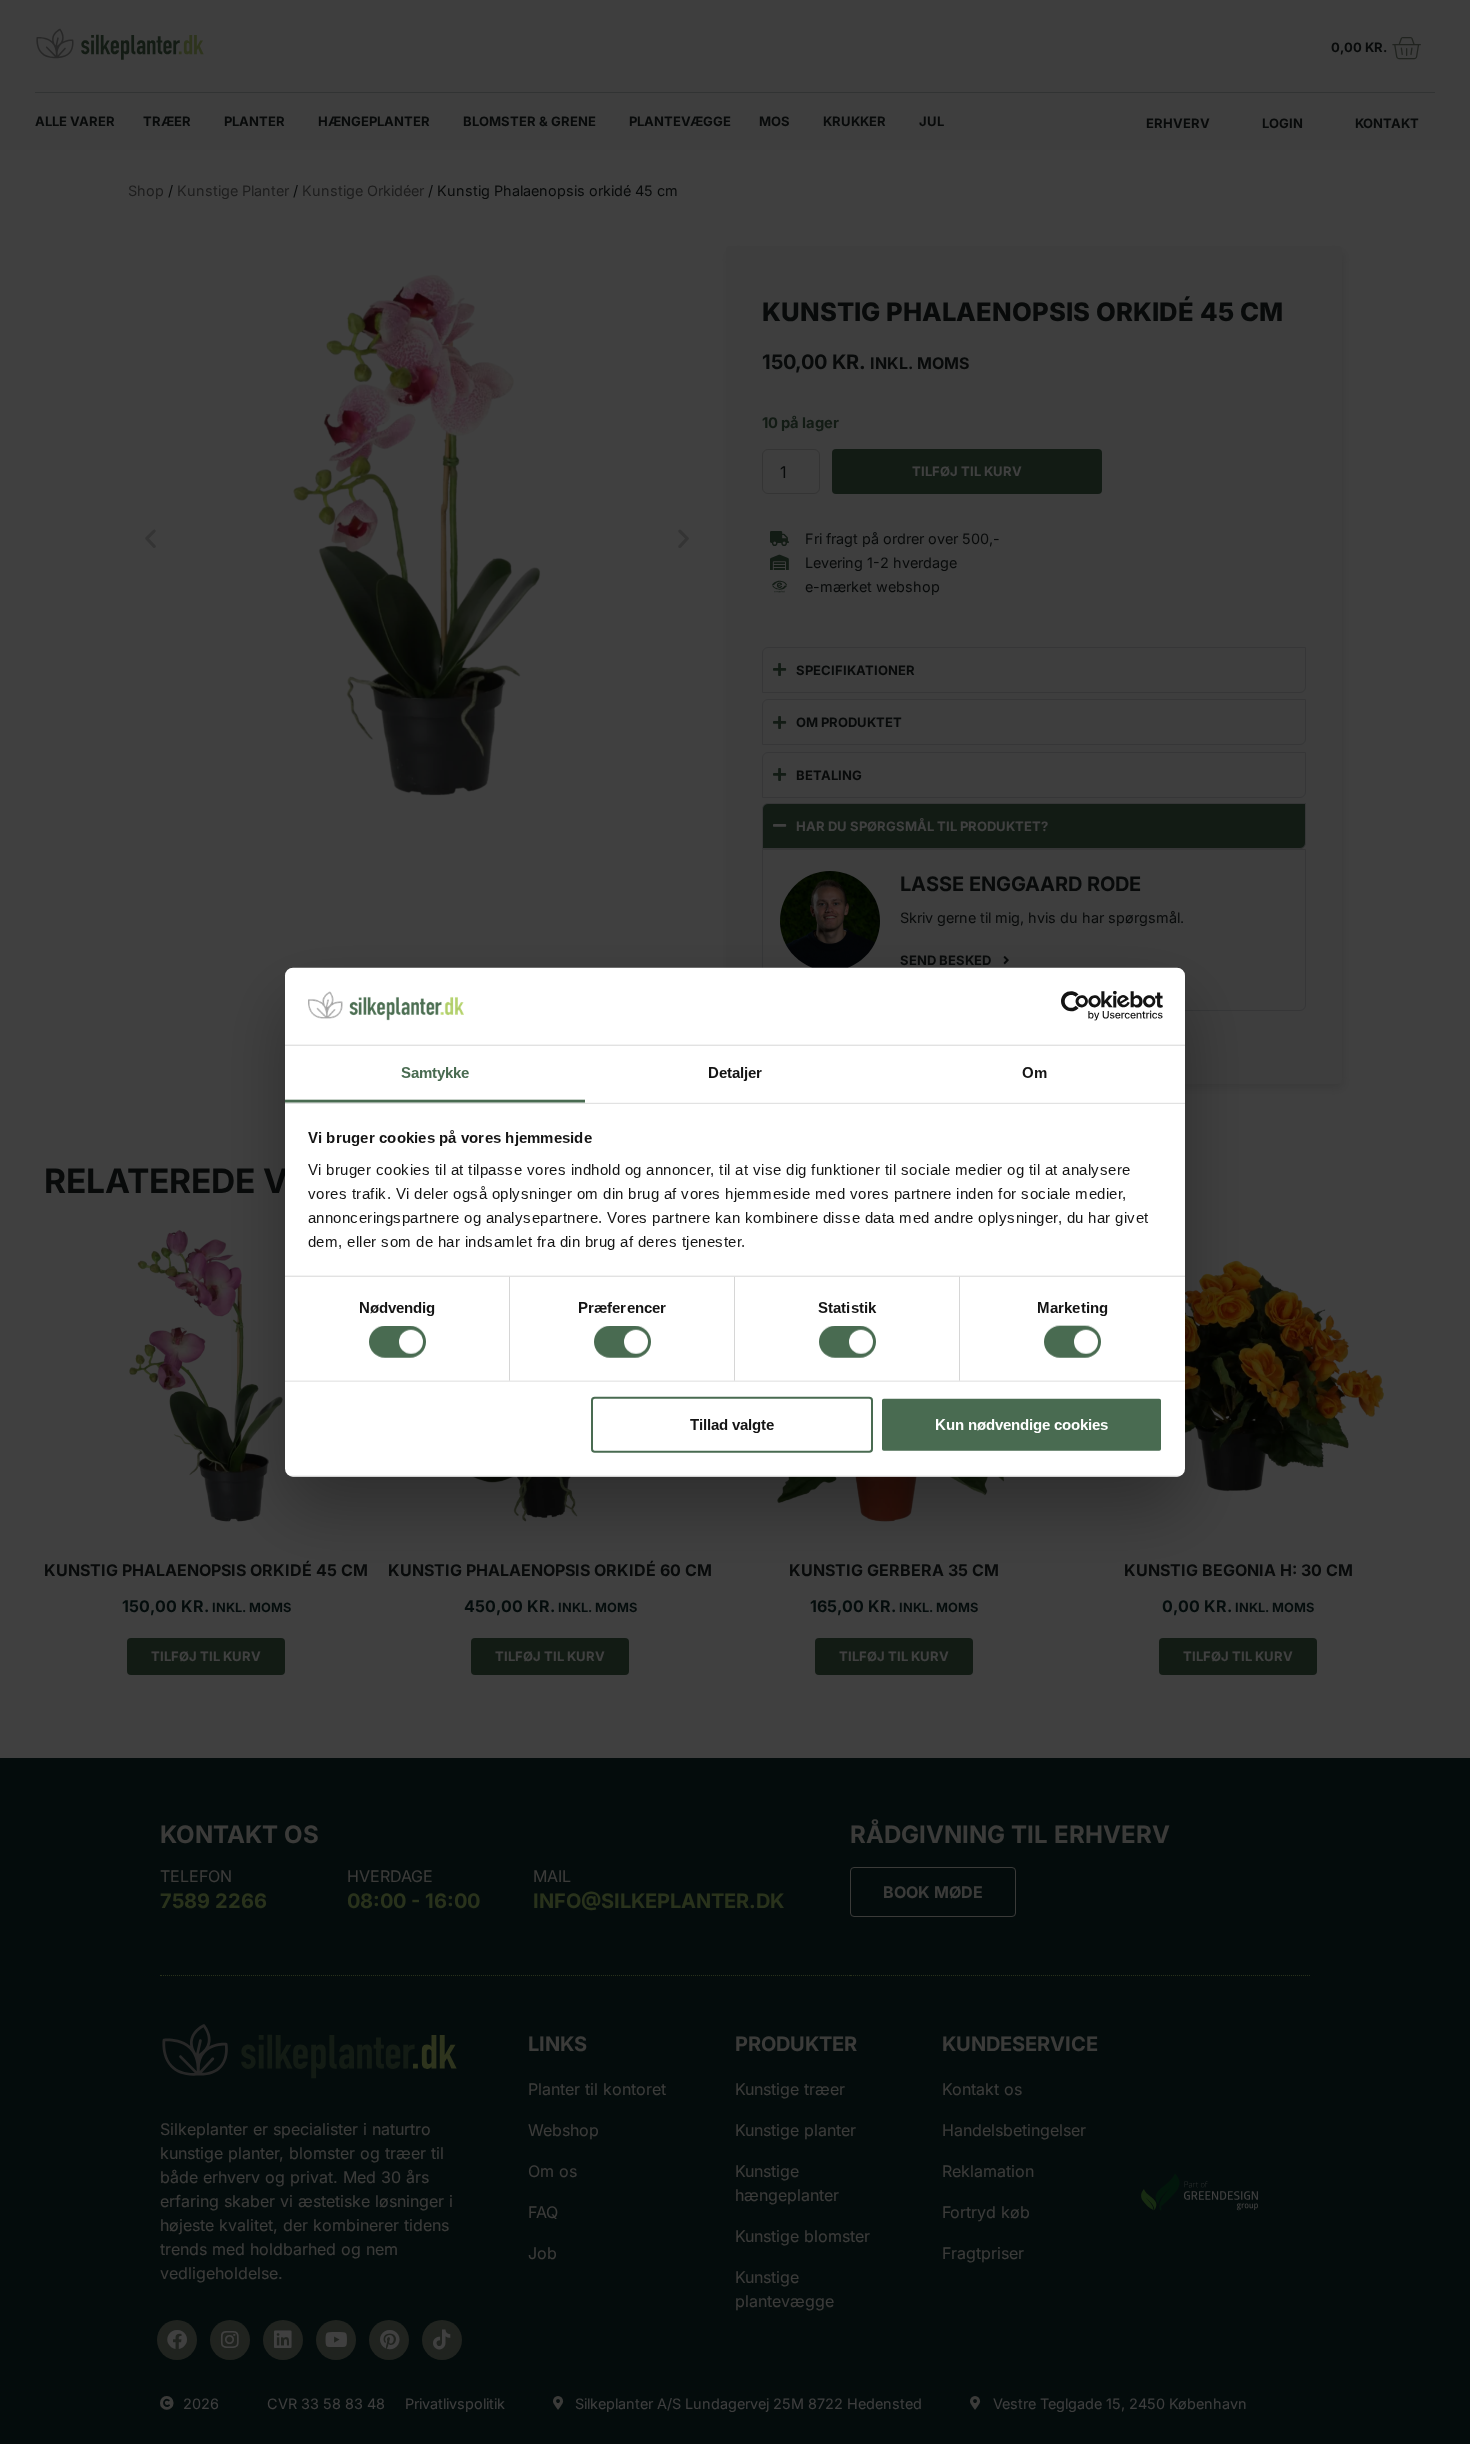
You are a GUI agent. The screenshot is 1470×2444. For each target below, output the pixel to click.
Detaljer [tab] (735, 1072)
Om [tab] (1034, 1072)
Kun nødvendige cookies (1021, 1423)
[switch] (622, 1342)
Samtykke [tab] (435, 1072)
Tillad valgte (732, 1423)
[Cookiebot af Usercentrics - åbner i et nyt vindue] (1075, 1006)
